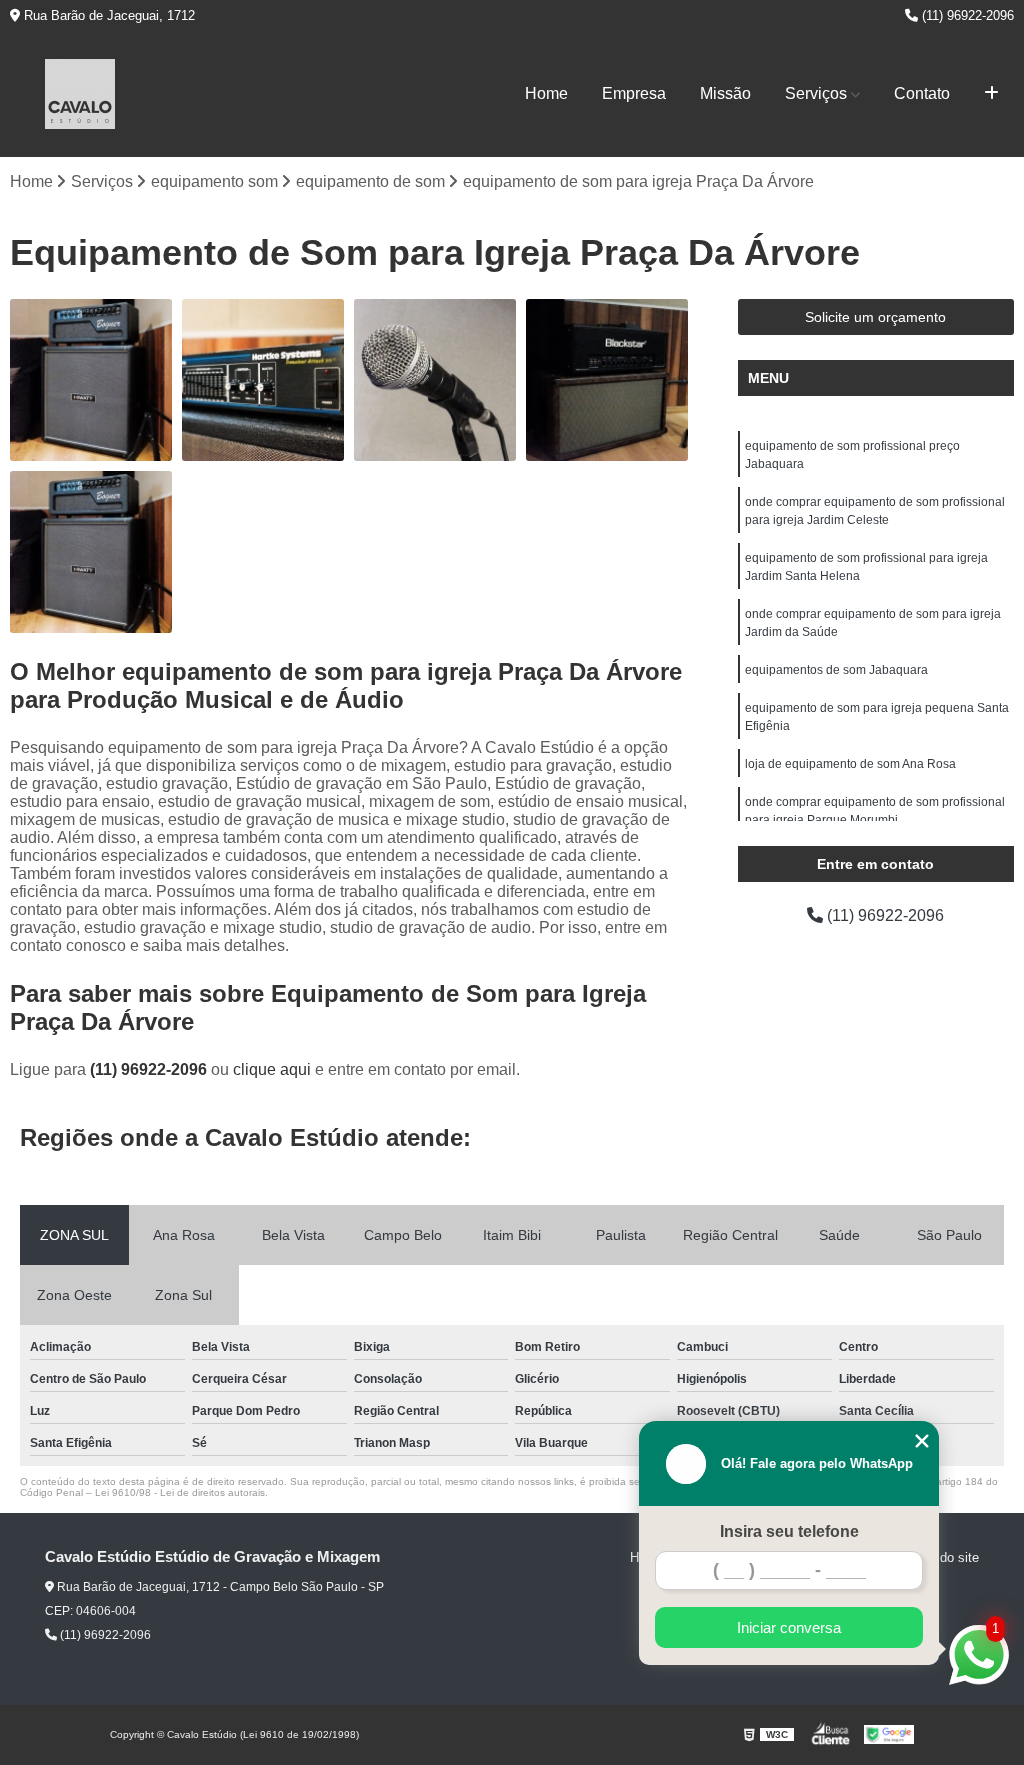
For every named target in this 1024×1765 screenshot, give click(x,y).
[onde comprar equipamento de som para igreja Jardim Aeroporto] (607, 380)
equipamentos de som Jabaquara (836, 670)
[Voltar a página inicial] (80, 94)
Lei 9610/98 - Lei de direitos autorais (180, 1492)
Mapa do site (941, 1557)
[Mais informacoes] (991, 94)
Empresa (634, 93)
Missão (725, 93)
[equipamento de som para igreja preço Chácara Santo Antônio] (263, 380)
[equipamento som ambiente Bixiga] (91, 552)
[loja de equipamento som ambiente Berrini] (435, 380)
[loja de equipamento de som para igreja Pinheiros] (91, 380)
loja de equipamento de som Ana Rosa (850, 764)
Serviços (816, 93)
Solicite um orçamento (875, 317)
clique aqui (272, 1069)
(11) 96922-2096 (966, 15)
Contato (922, 93)
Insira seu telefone (789, 1531)
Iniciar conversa (789, 1627)
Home (546, 93)
